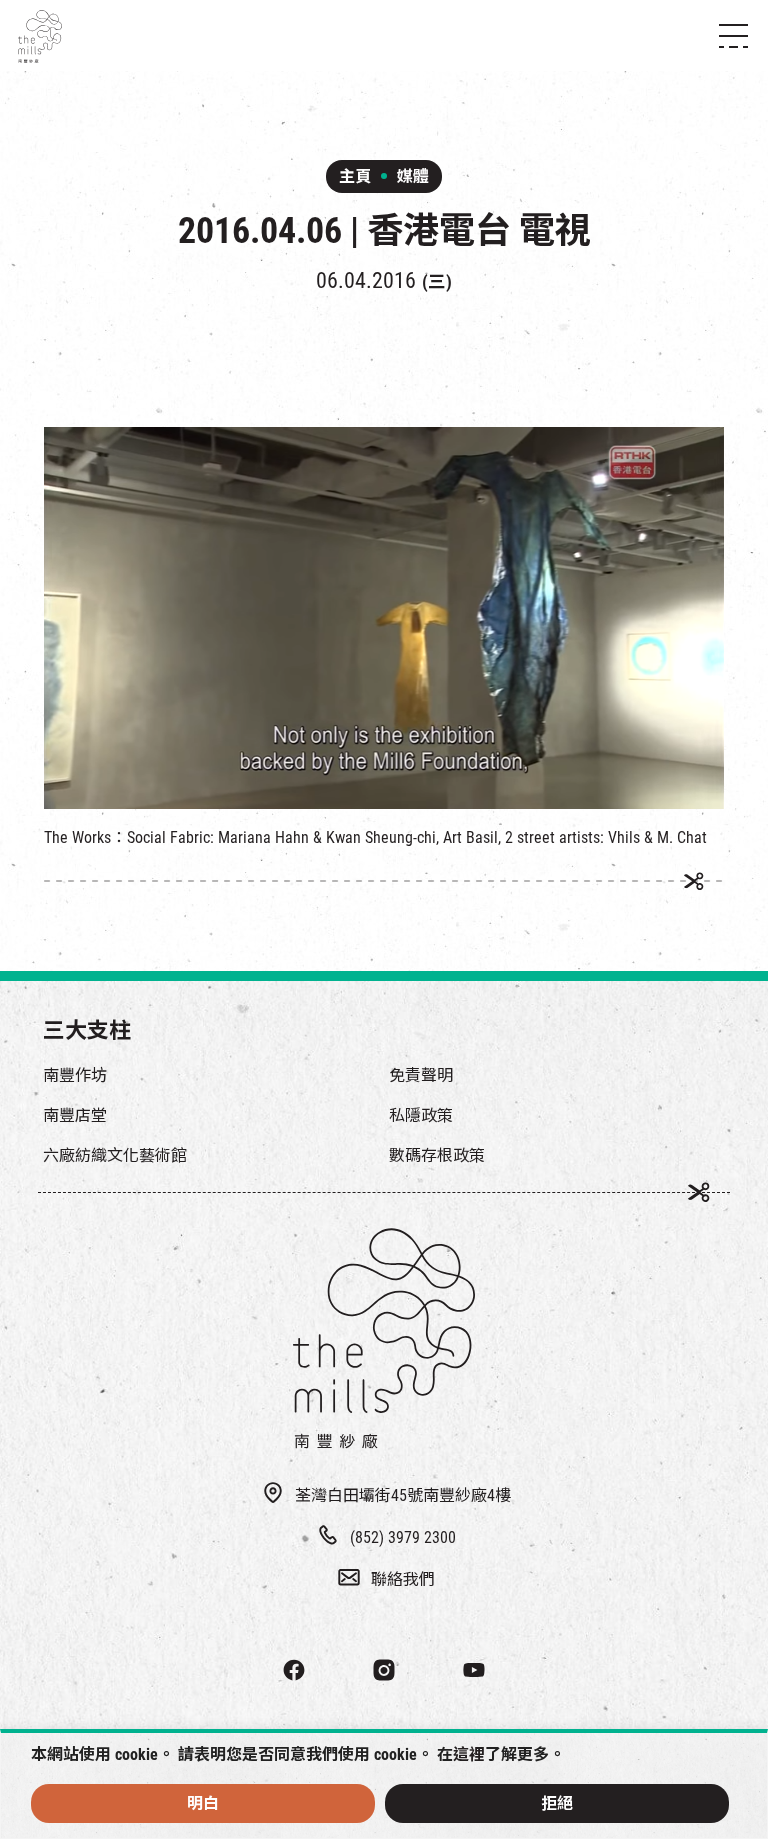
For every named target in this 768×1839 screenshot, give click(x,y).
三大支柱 (87, 1030)
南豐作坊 (75, 1075)
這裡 (469, 1754)
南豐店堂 (75, 1115)
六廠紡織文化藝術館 (115, 1155)
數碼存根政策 (437, 1155)
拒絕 (557, 1803)
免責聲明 (421, 1075)
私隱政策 (421, 1115)
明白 (203, 1803)
